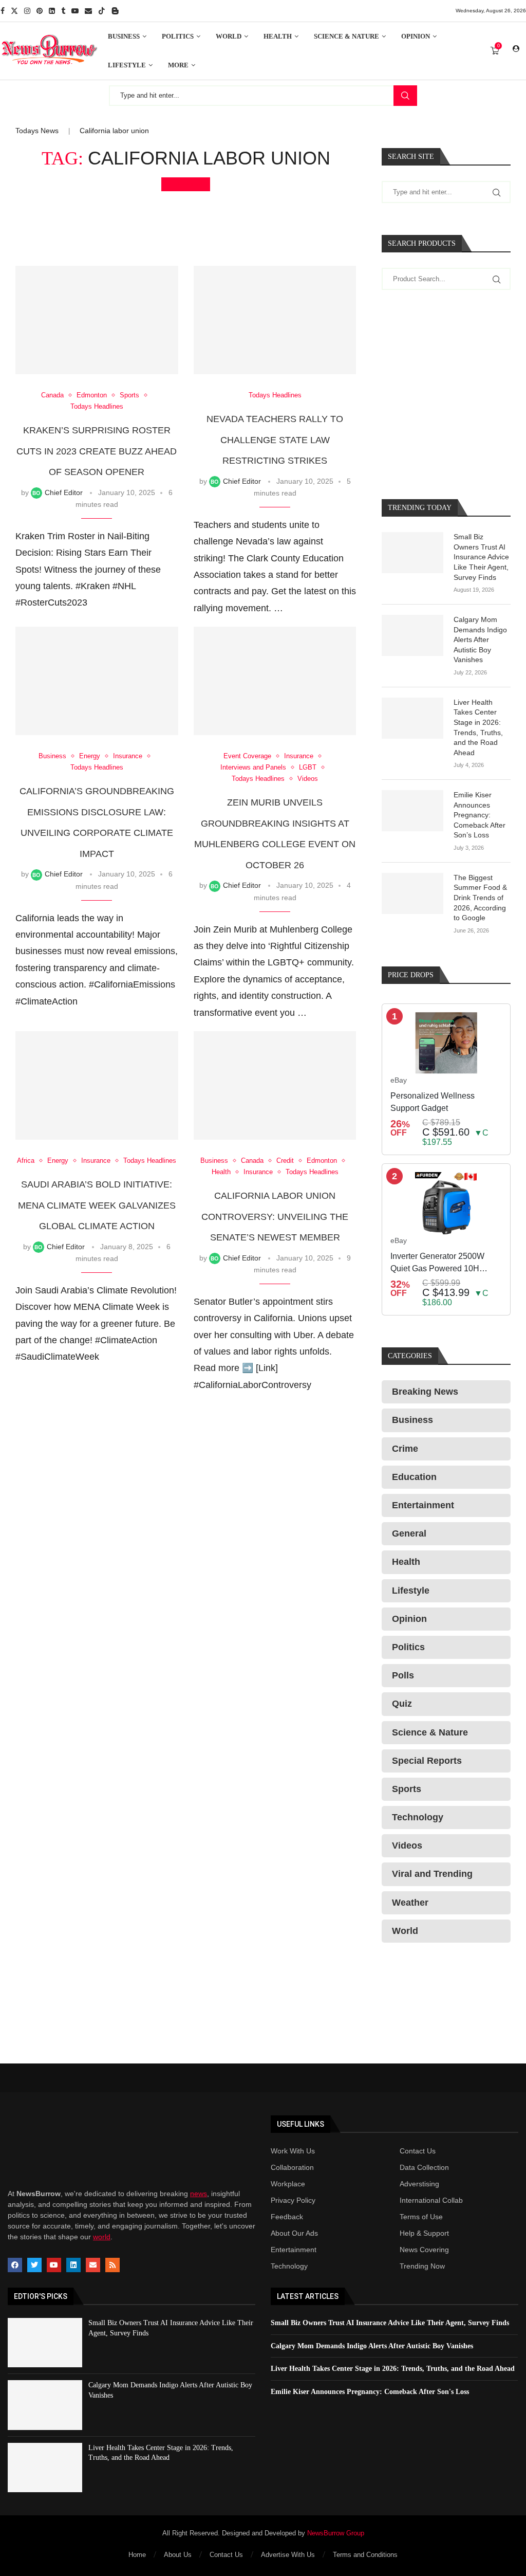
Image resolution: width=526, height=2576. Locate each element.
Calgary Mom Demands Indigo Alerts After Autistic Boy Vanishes (480, 640)
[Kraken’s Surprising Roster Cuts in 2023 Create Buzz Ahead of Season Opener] (97, 320)
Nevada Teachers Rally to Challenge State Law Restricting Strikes (275, 440)
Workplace (288, 2184)
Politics (178, 36)
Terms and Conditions (365, 2555)
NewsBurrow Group (336, 2533)
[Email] (88, 11)
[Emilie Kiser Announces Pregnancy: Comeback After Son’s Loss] (412, 811)
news (199, 2194)
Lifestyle (127, 65)
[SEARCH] (405, 96)
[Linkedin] (52, 11)
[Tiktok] (102, 11)
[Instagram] (27, 11)
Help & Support (424, 2233)
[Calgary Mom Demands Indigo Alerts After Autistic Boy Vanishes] (412, 635)
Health (278, 36)
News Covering (424, 2250)
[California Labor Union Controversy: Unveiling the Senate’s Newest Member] (275, 1085)
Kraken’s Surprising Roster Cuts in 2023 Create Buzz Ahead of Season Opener (97, 451)
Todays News (37, 131)
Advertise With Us (288, 2555)
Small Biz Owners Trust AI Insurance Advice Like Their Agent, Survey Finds (481, 557)
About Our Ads (294, 2233)
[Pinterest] (40, 11)
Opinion (416, 36)
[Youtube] (75, 11)
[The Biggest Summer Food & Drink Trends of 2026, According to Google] (412, 893)
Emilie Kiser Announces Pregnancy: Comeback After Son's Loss (370, 2392)
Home (137, 2555)
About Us (178, 2555)
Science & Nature (346, 36)
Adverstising (419, 2184)
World (229, 36)
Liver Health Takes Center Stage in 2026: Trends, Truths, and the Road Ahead (478, 727)
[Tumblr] (63, 11)
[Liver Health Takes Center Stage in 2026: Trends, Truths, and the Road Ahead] (412, 718)
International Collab (431, 2200)
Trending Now (422, 2266)
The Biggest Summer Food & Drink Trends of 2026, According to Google (480, 898)
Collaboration (292, 2167)
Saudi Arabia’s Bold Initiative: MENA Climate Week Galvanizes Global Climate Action (97, 1205)
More (178, 65)
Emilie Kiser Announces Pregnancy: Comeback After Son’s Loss (480, 815)
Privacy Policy (293, 2200)
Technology (289, 2266)
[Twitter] (14, 11)
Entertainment (294, 2250)
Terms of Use (421, 2217)
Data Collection (424, 2167)
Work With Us (293, 2151)
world (102, 2237)
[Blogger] (115, 11)
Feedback (287, 2217)
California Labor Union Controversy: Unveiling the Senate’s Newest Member (275, 1217)
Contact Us (418, 2151)
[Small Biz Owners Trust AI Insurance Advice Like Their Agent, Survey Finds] (412, 553)
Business (124, 36)
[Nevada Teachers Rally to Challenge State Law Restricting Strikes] (275, 320)
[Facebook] (3, 11)
